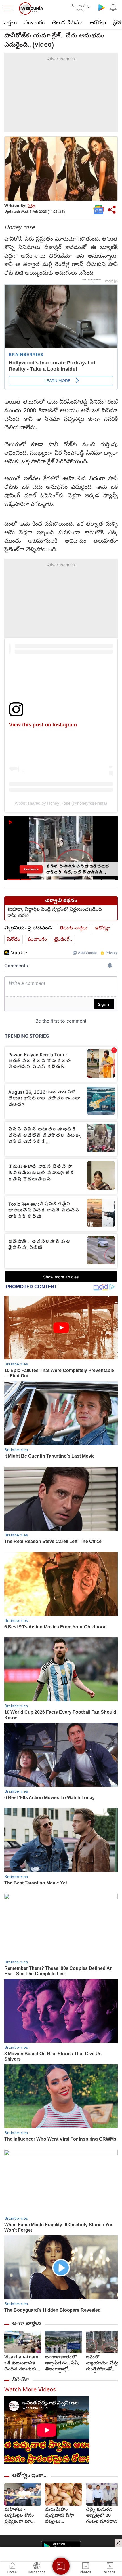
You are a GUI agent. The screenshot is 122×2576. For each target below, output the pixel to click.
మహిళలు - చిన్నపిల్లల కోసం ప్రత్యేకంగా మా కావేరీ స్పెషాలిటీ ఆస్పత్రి (19, 2516)
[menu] (9, 9)
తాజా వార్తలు (27, 2324)
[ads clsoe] (118, 2543)
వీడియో (21, 2380)
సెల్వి (31, 206)
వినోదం (13, 940)
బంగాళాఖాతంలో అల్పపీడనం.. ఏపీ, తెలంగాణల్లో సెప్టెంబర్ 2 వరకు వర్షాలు (62, 2364)
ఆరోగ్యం (98, 23)
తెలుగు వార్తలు (73, 928)
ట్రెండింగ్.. (63, 940)
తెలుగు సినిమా (67, 23)
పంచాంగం (34, 23)
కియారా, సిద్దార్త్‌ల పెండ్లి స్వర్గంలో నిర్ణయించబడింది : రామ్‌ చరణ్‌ (56, 913)
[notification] (113, 7)
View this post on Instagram (43, 725)
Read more (31, 869)
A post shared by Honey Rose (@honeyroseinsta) (61, 803)
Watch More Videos (30, 2390)
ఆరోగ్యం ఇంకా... (30, 2476)
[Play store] (102, 7)
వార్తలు (10, 23)
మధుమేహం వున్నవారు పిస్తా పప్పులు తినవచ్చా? (60, 2516)
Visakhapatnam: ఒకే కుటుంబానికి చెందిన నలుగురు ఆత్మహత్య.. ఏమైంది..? (22, 2364)
